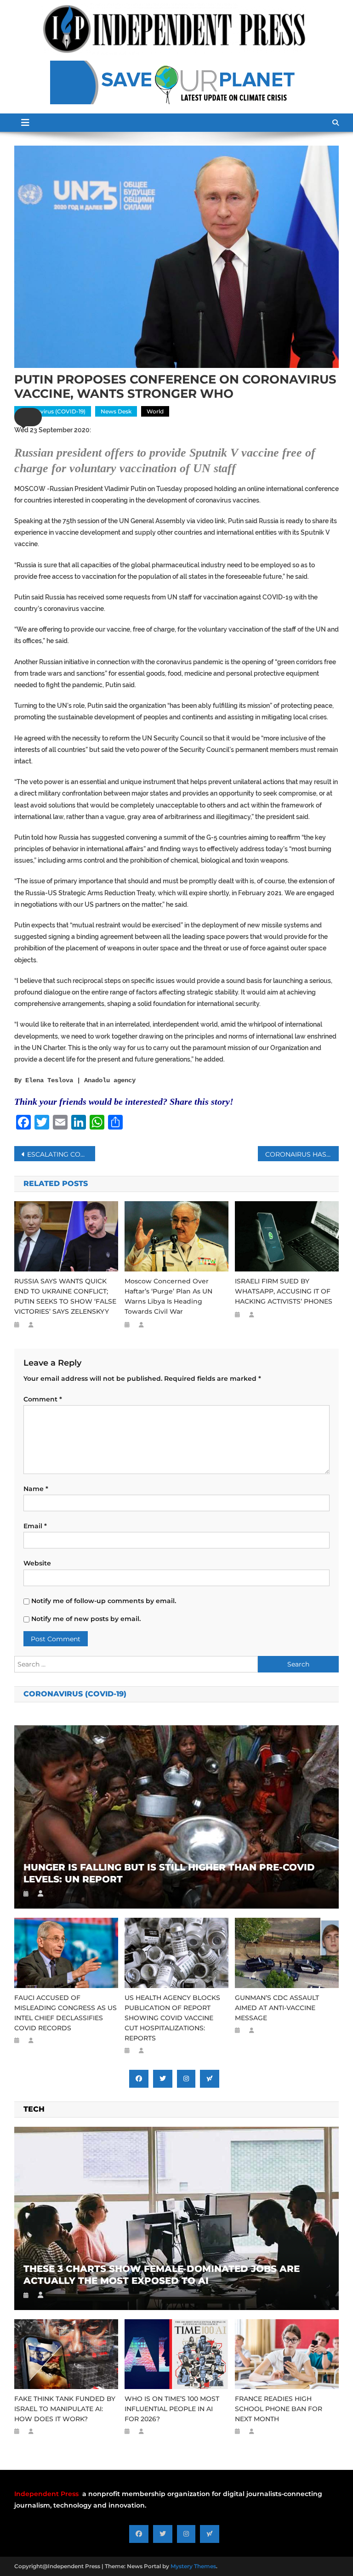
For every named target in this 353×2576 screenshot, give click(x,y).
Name (36, 1489)
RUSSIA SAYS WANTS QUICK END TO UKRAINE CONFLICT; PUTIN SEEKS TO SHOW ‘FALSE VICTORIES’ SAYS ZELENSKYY (65, 1296)
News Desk (116, 411)
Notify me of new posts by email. (86, 1619)
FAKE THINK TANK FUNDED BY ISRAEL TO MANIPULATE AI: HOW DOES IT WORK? (65, 2409)
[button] (28, 417)
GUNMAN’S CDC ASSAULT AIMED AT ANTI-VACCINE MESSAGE (277, 2008)
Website (37, 1563)
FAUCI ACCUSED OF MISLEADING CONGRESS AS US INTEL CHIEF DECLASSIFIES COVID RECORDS (65, 2013)
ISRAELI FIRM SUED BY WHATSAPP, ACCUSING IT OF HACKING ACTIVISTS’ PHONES (284, 1291)
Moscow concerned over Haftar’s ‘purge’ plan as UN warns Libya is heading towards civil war (168, 1296)
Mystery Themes (193, 2566)
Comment (43, 1399)
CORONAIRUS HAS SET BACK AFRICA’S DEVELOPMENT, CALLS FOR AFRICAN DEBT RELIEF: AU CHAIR (302, 1154)
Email (35, 1526)
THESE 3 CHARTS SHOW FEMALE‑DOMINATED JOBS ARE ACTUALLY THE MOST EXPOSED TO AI (162, 2275)
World (155, 411)
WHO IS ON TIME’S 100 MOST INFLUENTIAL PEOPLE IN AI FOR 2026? (172, 2409)
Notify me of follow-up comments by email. (104, 1601)
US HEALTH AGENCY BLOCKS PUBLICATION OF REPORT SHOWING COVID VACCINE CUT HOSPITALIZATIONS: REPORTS (172, 2018)
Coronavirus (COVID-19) (53, 411)
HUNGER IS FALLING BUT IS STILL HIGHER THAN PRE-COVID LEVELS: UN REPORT (169, 1873)
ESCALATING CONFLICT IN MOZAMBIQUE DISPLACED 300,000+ (61, 1154)
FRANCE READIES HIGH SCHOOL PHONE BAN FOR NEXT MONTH (279, 2409)
